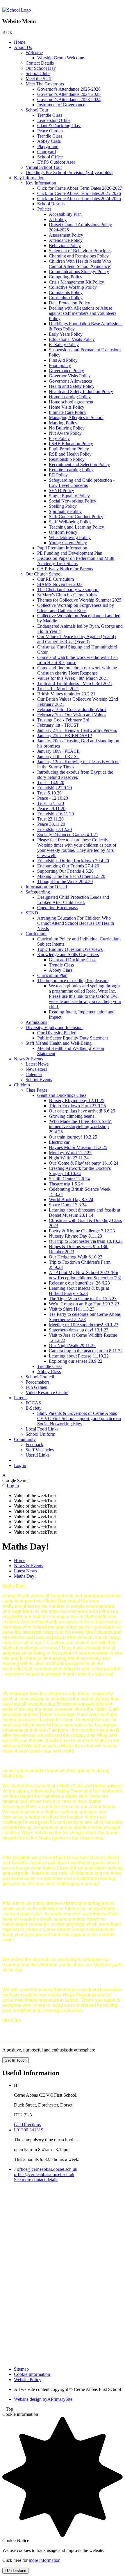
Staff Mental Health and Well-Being (59, 1043)
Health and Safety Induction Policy (81, 391)
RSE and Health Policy (70, 454)
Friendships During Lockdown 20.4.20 (73, 861)
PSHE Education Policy (71, 444)
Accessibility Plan (65, 214)
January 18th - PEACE (58, 751)
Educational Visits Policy (72, 339)
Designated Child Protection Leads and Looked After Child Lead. (73, 900)
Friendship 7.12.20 (55, 829)
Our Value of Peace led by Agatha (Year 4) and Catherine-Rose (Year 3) (76, 639)
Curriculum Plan (52, 975)
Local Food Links (42, 1429)
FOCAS (33, 1403)
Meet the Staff (39, 79)
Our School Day (41, 68)
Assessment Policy (66, 235)
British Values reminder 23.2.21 (66, 694)
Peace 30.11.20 (51, 824)
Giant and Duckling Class (73, 960)
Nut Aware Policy (65, 433)
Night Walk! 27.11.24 (69, 1158)
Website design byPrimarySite (43, 2399)
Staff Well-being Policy (70, 522)
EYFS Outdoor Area (56, 162)
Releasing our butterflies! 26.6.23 (79, 1283)
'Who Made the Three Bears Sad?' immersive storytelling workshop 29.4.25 (80, 1127)
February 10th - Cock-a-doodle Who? (72, 709)
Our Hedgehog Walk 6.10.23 (76, 1257)
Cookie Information (32, 2374)
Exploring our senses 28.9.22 (76, 1361)
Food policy (60, 365)
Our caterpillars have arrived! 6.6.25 (82, 1111)
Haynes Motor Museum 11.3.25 (78, 1147)
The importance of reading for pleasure (73, 981)
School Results (51, 204)
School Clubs (38, 73)
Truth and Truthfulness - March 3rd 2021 (75, 683)
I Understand (15, 2571)
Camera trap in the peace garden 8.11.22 (86, 1351)
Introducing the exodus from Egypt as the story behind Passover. (75, 775)
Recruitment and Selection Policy (79, 464)
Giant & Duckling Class (59, 126)
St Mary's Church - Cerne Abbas (67, 595)
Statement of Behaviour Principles (80, 251)
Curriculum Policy (66, 298)
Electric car (59, 1142)
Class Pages (36, 1090)
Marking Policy (63, 423)
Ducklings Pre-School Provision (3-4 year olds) (69, 172)
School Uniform (40, 1434)
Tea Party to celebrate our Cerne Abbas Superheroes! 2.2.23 (85, 1317)
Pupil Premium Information (62, 548)
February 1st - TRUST (58, 725)
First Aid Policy (63, 360)
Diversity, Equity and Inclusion (54, 1027)
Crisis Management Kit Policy (76, 282)
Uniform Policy (63, 532)
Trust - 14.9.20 (51, 782)
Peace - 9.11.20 (51, 809)
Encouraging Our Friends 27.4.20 (68, 866)
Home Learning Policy (70, 397)
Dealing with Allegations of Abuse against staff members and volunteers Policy (83, 313)
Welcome (34, 53)
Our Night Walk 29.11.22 (72, 1345)
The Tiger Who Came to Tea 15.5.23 (83, 1299)
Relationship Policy (67, 459)
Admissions (36, 1022)
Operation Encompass (57, 908)
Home (20, 42)
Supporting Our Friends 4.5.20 (65, 871)
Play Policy (59, 438)
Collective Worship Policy (73, 287)
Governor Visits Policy (70, 376)
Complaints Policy (66, 292)
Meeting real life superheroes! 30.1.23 (84, 1325)
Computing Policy (66, 277)
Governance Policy (66, 371)
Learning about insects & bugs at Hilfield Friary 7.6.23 (79, 1291)
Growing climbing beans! (72, 1116)
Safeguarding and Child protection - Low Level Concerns (82, 483)
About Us (23, 47)
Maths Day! (25, 1576)
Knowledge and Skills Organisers (68, 954)
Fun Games (36, 1387)
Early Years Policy (66, 334)
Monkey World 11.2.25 (70, 1153)
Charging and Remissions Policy (79, 256)
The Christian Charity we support (68, 590)
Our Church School (44, 574)
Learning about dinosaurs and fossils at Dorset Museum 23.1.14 (84, 1213)
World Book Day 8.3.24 (71, 1200)
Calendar (34, 1074)
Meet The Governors (45, 84)
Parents (21, 1398)
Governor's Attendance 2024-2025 (69, 94)
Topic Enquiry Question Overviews (70, 949)
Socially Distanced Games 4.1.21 (68, 835)
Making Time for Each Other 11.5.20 (71, 876)
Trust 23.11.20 (50, 819)
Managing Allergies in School (76, 418)
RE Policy (58, 475)
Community (25, 1439)
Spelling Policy (63, 506)
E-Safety (34, 1408)
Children (22, 1085)
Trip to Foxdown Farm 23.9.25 (77, 1106)
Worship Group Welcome (61, 58)
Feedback (34, 1445)
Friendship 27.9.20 (55, 788)
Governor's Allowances (70, 381)
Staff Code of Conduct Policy (76, 517)
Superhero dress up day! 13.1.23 (79, 1330)
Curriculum (36, 934)
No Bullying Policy (67, 428)
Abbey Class (49, 141)
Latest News (37, 1064)
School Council (40, 1377)
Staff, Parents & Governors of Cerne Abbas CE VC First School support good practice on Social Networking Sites (79, 1418)
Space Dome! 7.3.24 (68, 1205)
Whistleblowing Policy (70, 537)
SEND (32, 913)
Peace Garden (50, 131)
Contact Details (40, 63)
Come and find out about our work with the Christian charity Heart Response (77, 670)
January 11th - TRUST (58, 756)
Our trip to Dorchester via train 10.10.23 (86, 1241)
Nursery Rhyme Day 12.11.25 (77, 1100)
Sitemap (21, 2369)
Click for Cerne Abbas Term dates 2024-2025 (79, 199)
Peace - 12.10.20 (53, 798)
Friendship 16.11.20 (56, 814)
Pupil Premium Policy (69, 449)
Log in (20, 1465)
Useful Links (37, 1455)
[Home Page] (17, 10)
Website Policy (28, 2379)
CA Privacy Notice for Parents (65, 569)
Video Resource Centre (47, 1392)
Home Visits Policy (67, 407)
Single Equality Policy (69, 496)
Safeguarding (38, 892)
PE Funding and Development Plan (70, 553)
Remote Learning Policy (71, 470)
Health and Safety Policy (72, 386)
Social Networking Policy (73, 501)
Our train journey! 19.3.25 (73, 1137)
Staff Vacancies (40, 1450)
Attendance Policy (66, 240)
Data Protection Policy (69, 303)
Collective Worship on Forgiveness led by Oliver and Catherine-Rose (76, 608)
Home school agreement (71, 402)
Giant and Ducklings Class (62, 1095)
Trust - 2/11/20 (51, 803)
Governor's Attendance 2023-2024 (69, 99)
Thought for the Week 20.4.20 (65, 881)
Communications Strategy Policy (79, 272)
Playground (48, 146)
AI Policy (58, 219)
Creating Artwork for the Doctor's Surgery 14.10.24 (80, 1171)
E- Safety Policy (64, 345)
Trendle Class (50, 115)
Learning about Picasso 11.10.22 (79, 1356)
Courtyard (47, 152)
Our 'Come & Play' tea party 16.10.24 (84, 1163)
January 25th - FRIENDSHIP (65, 736)
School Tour (37, 110)
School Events (39, 1080)
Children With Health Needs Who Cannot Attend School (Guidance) (80, 264)
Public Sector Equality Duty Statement (73, 1038)
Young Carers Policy (68, 543)
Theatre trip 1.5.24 (66, 1184)
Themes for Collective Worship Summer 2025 (79, 600)
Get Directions (27, 2125)
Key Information (29, 178)
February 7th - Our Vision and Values (72, 715)
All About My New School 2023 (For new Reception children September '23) (85, 1275)
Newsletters (36, 1069)
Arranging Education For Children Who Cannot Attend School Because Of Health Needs (76, 923)
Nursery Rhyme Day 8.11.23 (75, 1236)
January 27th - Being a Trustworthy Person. (77, 730)
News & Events (28, 1059)
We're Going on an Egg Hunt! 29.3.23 (84, 1304)
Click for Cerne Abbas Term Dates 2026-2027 (80, 188)
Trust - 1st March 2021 (58, 689)
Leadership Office (54, 120)
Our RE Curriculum (56, 579)
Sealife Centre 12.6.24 (69, 1179)
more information (45, 2560)
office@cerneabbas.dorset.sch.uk (47, 2169)
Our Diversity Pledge (57, 1033)
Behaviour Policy (65, 245)
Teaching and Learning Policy (76, 527)
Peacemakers (37, 1382)
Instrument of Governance (61, 105)
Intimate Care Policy (68, 412)
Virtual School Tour (44, 167)
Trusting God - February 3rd (63, 720)
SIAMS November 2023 (60, 584)
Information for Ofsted (46, 887)
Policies (44, 209)
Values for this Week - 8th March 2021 (73, 678)
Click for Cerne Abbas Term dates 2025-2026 (79, 193)
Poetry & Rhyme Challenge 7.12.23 (82, 1231)
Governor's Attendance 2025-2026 (69, 89)
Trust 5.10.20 (49, 793)
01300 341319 (30, 2130)
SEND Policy (61, 490)
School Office (50, 157)
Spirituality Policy (65, 511)
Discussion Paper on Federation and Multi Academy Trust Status (76, 561)
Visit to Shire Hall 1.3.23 (72, 1309)
